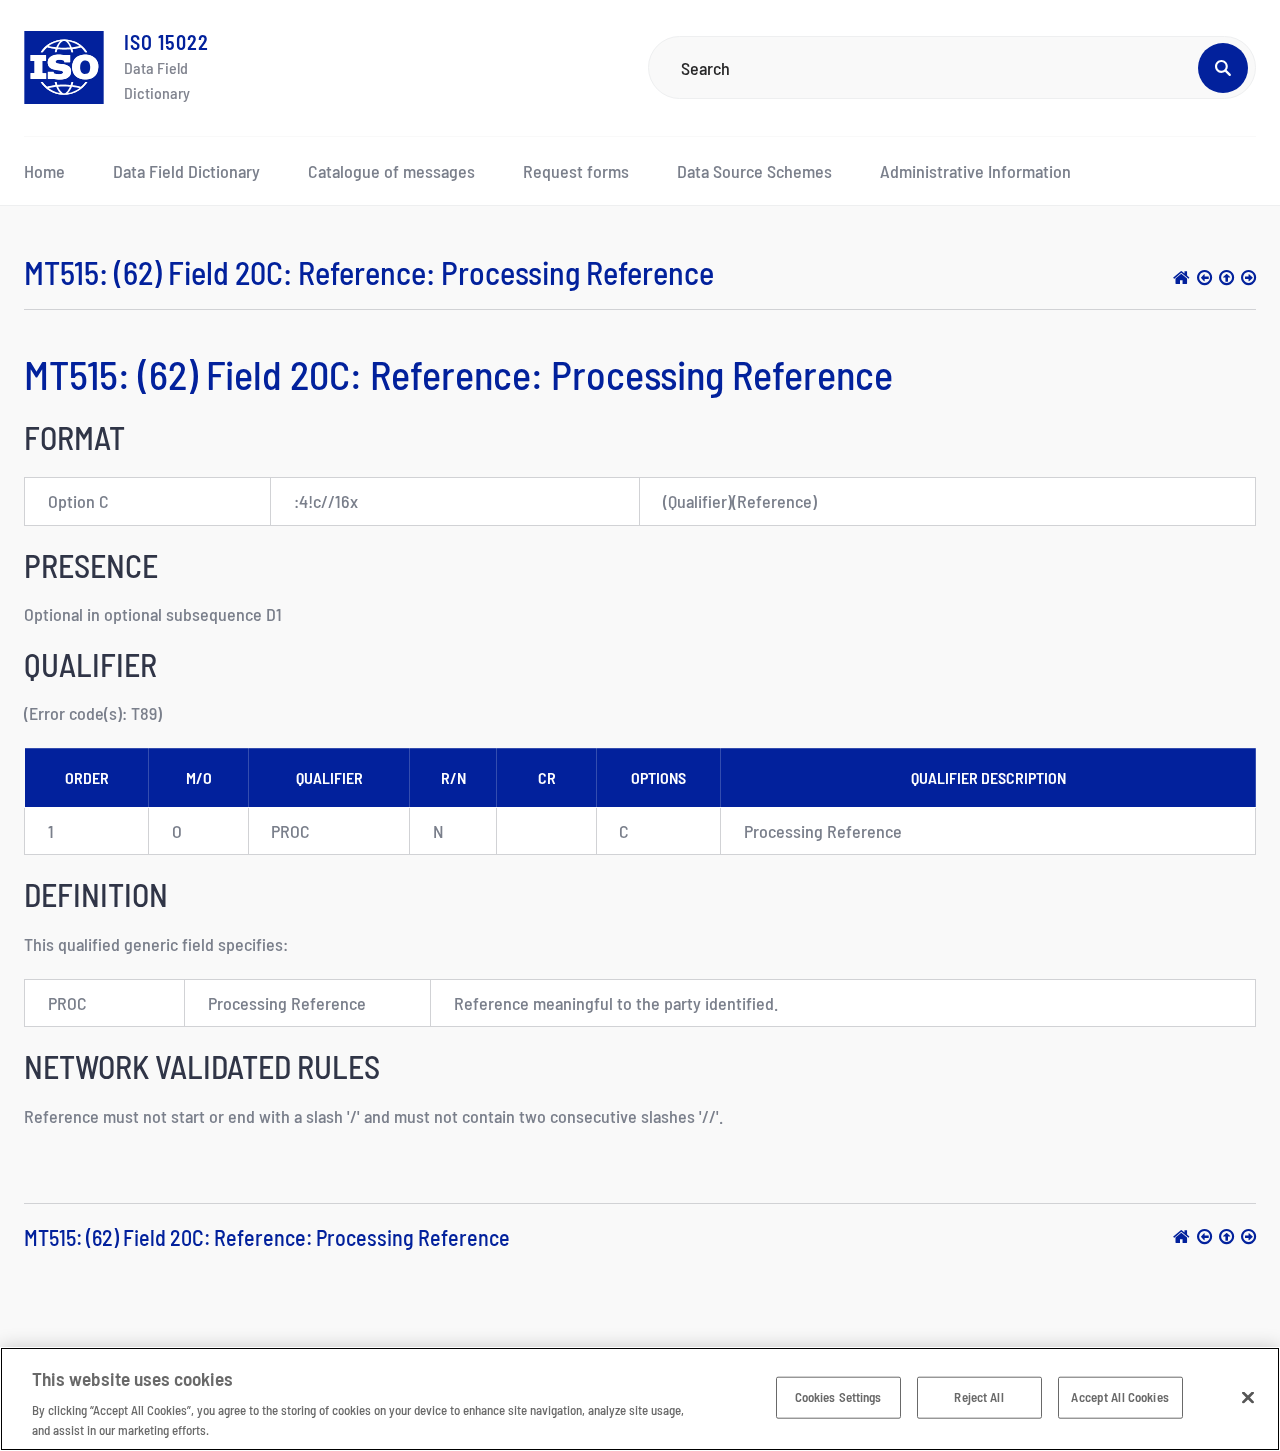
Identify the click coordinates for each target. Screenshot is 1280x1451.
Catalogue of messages (391, 171)
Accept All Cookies (1119, 1397)
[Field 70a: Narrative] (1248, 277)
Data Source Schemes (754, 171)
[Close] (1248, 1398)
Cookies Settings (838, 1397)
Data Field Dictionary (186, 171)
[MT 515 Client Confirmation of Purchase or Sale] (1226, 277)
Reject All (978, 1397)
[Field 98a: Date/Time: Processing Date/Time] (1204, 277)
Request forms (576, 171)
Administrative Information (975, 171)
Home (44, 171)
